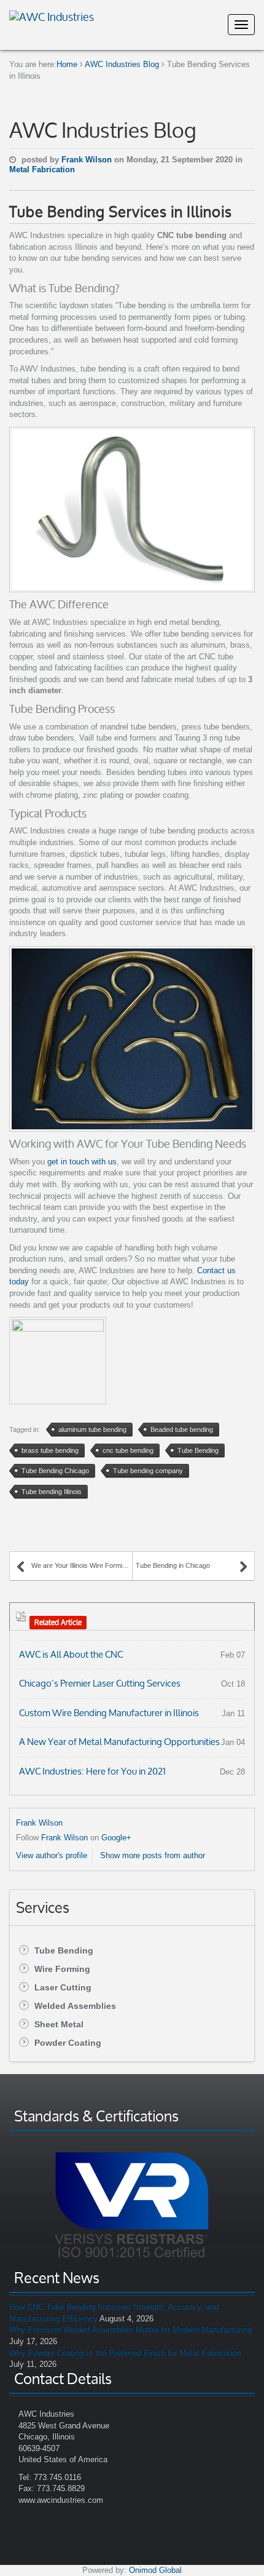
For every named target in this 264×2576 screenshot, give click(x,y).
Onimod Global (155, 2570)
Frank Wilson (88, 160)
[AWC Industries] (52, 15)
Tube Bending (64, 1950)
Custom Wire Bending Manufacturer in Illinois (109, 1713)
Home (67, 64)
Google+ (116, 1838)
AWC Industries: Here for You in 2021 (92, 1771)
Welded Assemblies (75, 2006)
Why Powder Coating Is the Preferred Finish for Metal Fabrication (125, 2353)
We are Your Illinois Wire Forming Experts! (82, 1565)
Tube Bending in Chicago (173, 1565)
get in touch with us (82, 1162)
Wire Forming (62, 1969)
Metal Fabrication (42, 169)
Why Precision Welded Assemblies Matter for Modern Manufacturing (130, 2330)
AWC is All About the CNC (71, 1654)
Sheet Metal (59, 2024)
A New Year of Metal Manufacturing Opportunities (119, 1742)
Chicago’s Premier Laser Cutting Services (100, 1683)
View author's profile (52, 1855)
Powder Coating (68, 2043)
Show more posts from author (153, 1855)
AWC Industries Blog (122, 64)
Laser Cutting (63, 1987)
